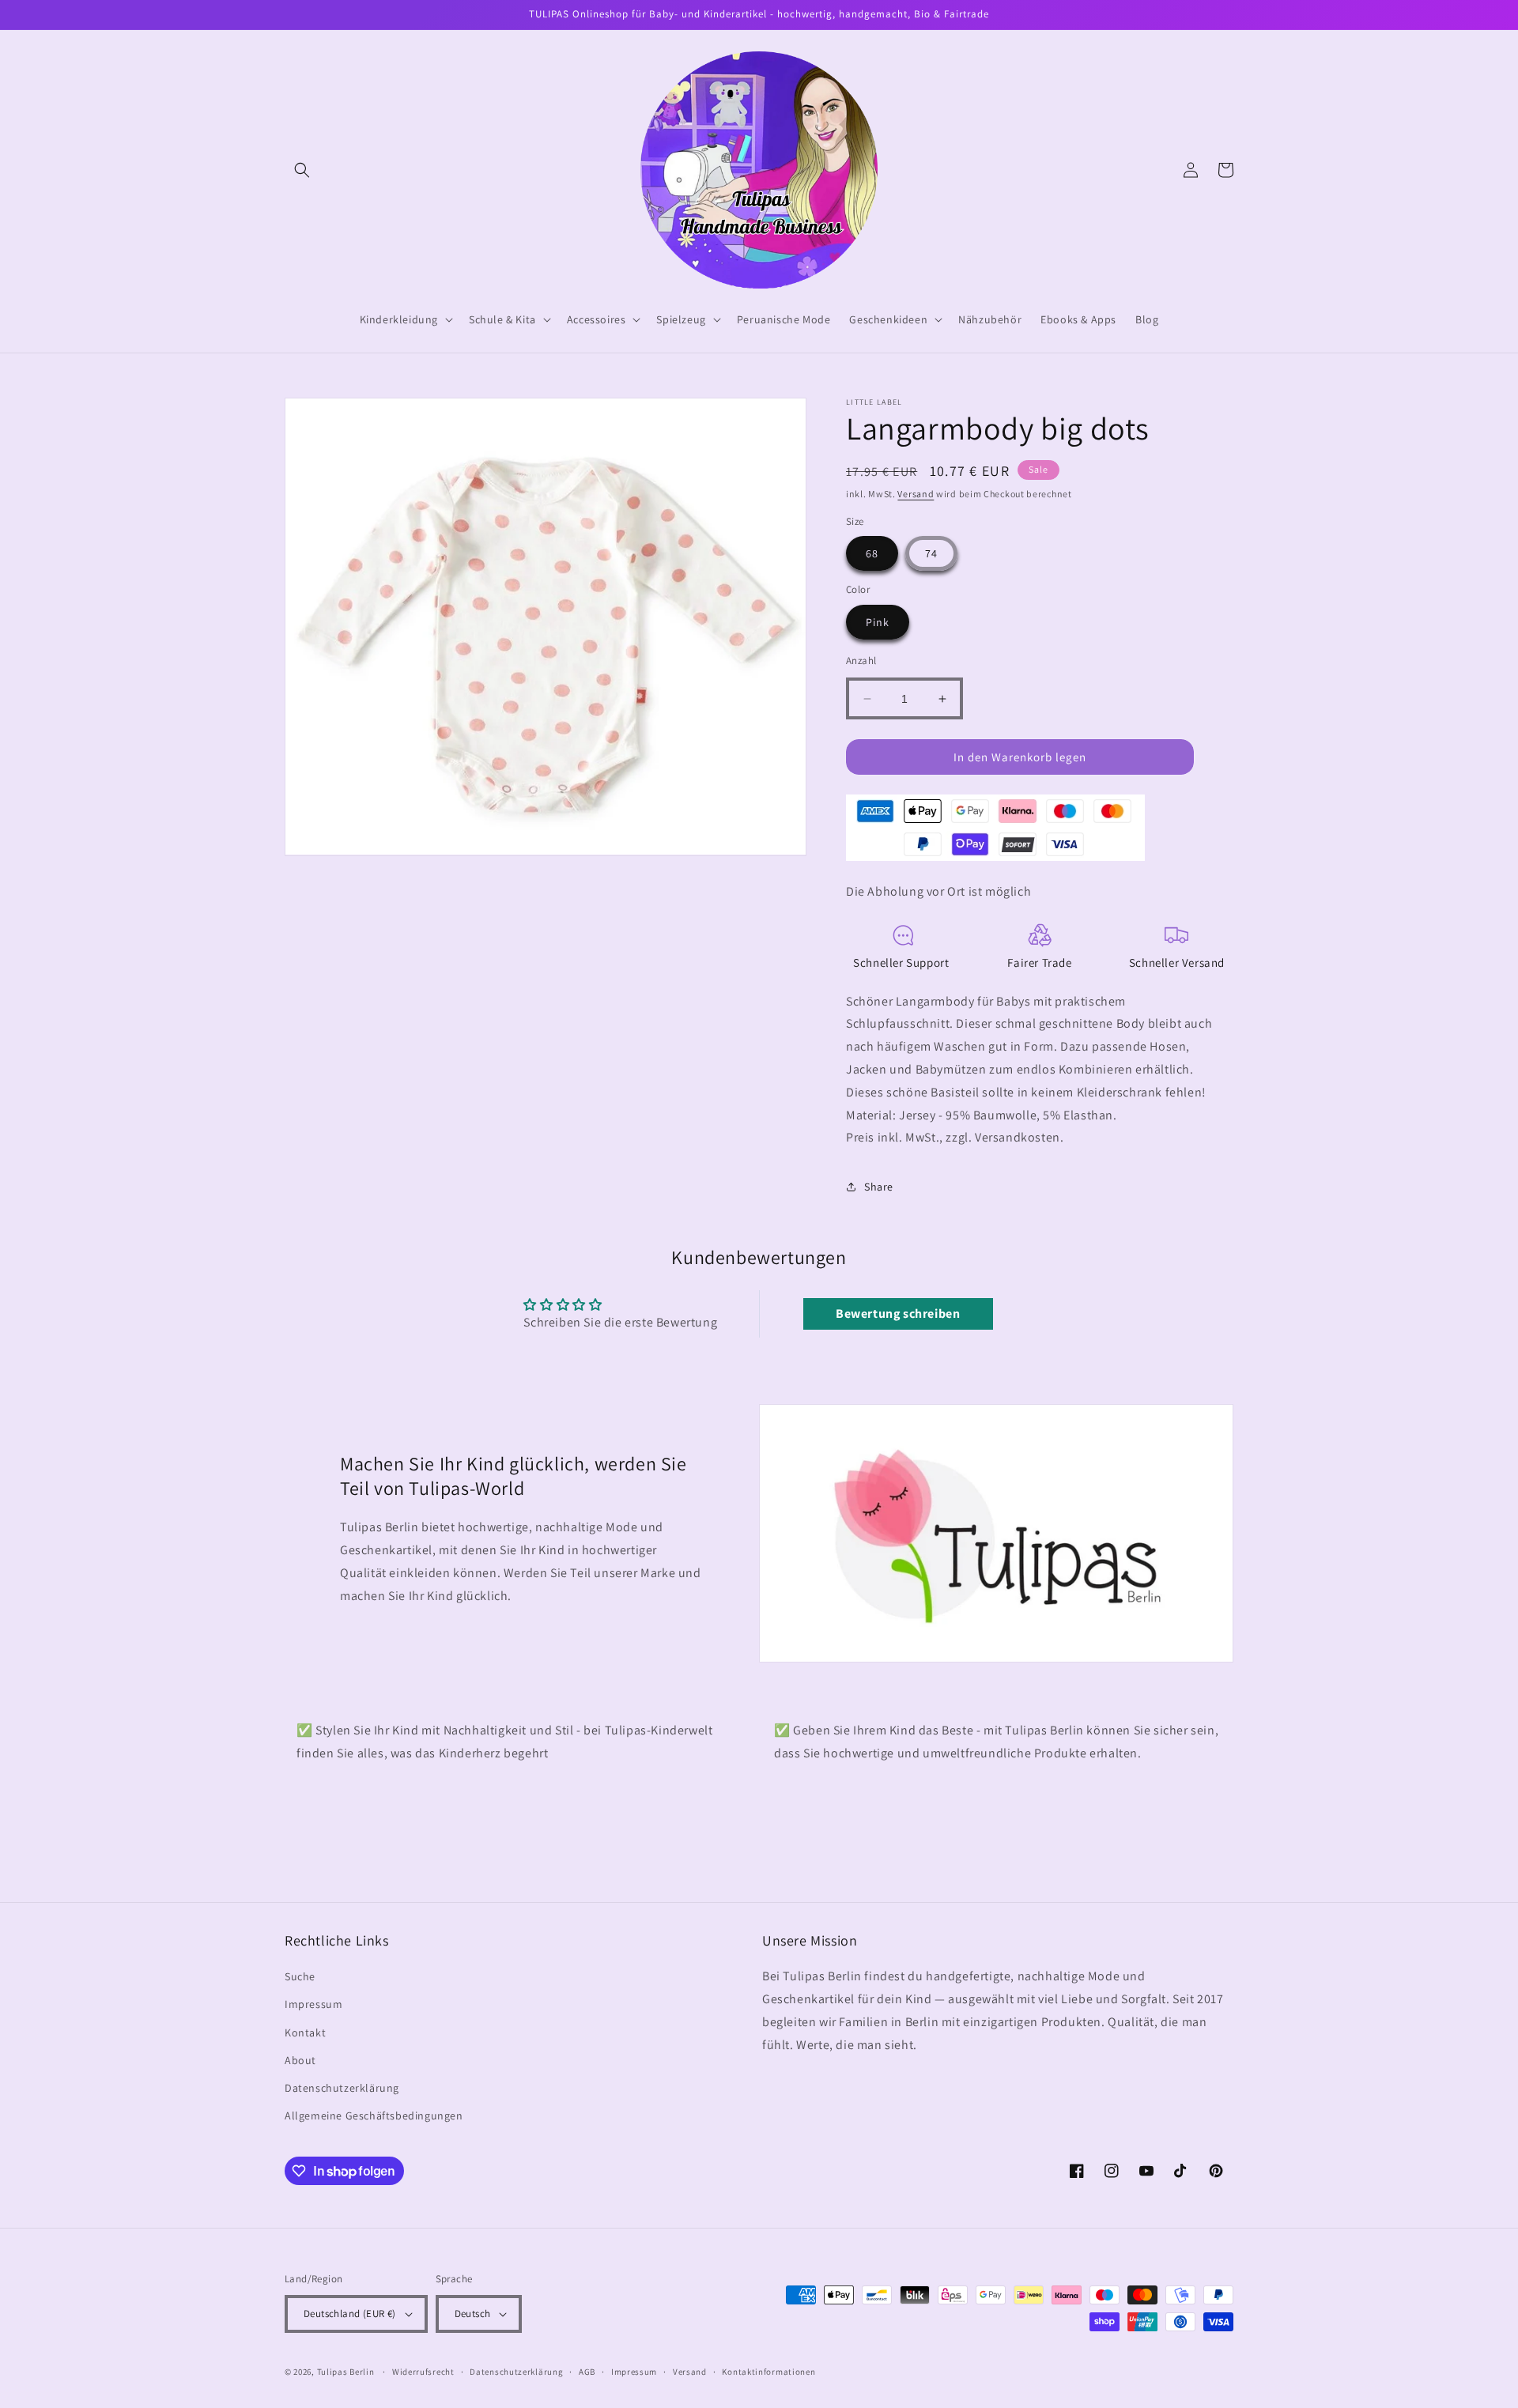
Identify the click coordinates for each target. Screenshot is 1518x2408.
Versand (916, 494)
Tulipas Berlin (346, 2372)
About (300, 2060)
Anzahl (861, 661)
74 (931, 553)
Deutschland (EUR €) (350, 2314)
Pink (878, 622)
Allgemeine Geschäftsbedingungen (374, 2115)
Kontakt (305, 2032)
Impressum (313, 2004)
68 (872, 553)
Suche (300, 1976)
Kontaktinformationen (768, 2372)
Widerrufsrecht (423, 2372)
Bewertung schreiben (898, 1313)
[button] (302, 170)
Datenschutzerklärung (342, 2088)
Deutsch (473, 2314)
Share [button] (879, 1187)
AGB (587, 2372)
